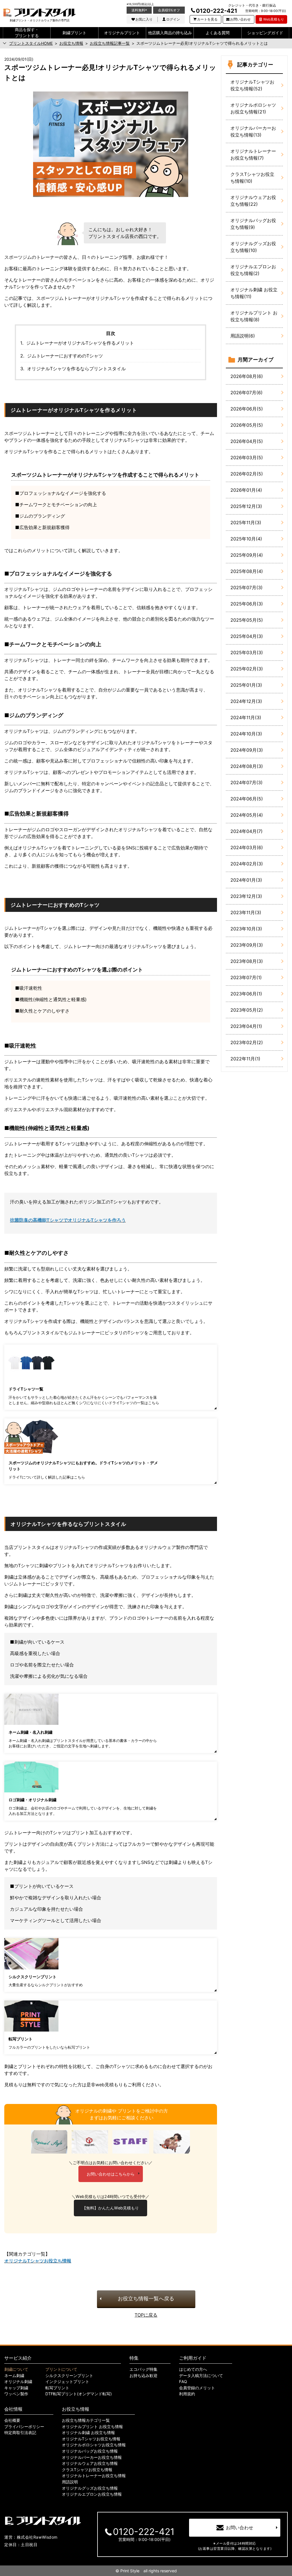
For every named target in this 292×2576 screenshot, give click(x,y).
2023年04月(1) (246, 1026)
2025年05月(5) (247, 620)
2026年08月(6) (247, 376)
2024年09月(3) (247, 750)
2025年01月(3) (246, 685)
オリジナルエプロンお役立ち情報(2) (253, 270)
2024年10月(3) (246, 734)
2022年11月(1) (245, 1059)
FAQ (183, 2382)
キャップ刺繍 (16, 2388)
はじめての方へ (193, 2369)
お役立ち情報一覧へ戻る (146, 2299)
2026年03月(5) (247, 458)
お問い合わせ (240, 19)
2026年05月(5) (247, 425)
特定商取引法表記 (20, 2433)
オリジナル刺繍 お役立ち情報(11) (254, 293)
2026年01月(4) (246, 490)
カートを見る (207, 19)
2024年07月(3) (247, 782)
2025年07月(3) (247, 587)
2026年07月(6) (247, 393)
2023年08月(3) (247, 961)
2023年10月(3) (246, 929)
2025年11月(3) (246, 522)
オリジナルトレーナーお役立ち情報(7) (253, 154)
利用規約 (187, 2394)
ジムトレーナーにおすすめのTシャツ (65, 356)
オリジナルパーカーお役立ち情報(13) (253, 131)
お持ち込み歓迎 (143, 2376)
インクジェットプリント (67, 2382)
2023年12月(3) (246, 896)
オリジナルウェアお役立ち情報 (90, 2463)
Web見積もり (274, 19)
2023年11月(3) (246, 912)
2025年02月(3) (247, 669)
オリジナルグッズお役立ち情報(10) (253, 247)
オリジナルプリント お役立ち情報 (92, 2427)
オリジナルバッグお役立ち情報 (90, 2451)
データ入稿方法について (201, 2376)
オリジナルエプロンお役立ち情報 (92, 2494)
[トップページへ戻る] (39, 13)
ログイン (173, 19)
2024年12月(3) (246, 701)
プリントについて (61, 2369)
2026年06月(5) (247, 409)
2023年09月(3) (247, 945)
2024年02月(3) (247, 864)
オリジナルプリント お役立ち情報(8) (254, 316)
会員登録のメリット (197, 2388)
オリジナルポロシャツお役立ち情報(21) (253, 108)
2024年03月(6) (247, 847)
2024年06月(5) (247, 799)
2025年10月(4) (246, 539)
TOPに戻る (146, 2315)
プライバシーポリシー (24, 2427)
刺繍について (16, 2369)
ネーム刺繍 (14, 2376)
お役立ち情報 (76, 2409)
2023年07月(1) (246, 977)
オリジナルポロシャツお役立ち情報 (94, 2445)
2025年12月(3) (246, 506)
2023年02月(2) (247, 1042)
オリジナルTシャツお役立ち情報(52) (252, 85)
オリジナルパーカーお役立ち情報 (92, 2457)
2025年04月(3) (247, 636)
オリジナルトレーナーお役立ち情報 (94, 2476)
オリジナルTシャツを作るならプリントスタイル (76, 369)
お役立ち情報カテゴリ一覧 (86, 2420)
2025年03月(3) (247, 652)
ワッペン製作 (16, 2394)
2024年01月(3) (246, 880)
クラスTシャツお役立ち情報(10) (252, 178)
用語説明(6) (243, 336)
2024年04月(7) (247, 831)
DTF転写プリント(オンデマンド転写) (79, 2394)
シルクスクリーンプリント (69, 2376)
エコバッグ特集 (143, 2369)
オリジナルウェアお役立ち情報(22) (253, 201)
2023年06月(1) (246, 994)
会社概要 (12, 2420)
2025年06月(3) (247, 604)
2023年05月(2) (247, 1010)
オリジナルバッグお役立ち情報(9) (253, 224)
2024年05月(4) (247, 815)
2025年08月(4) (247, 571)
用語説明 (70, 2482)
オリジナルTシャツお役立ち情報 (91, 2439)
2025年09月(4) (247, 555)
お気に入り (144, 19)
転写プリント (57, 2388)
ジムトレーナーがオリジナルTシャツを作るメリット (80, 343)
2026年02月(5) (247, 474)
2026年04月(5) (247, 441)
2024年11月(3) (246, 717)
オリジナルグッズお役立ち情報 (90, 2488)
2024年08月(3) (247, 766)
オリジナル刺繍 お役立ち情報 (88, 2433)
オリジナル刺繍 (18, 2382)
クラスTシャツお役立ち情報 (87, 2470)
